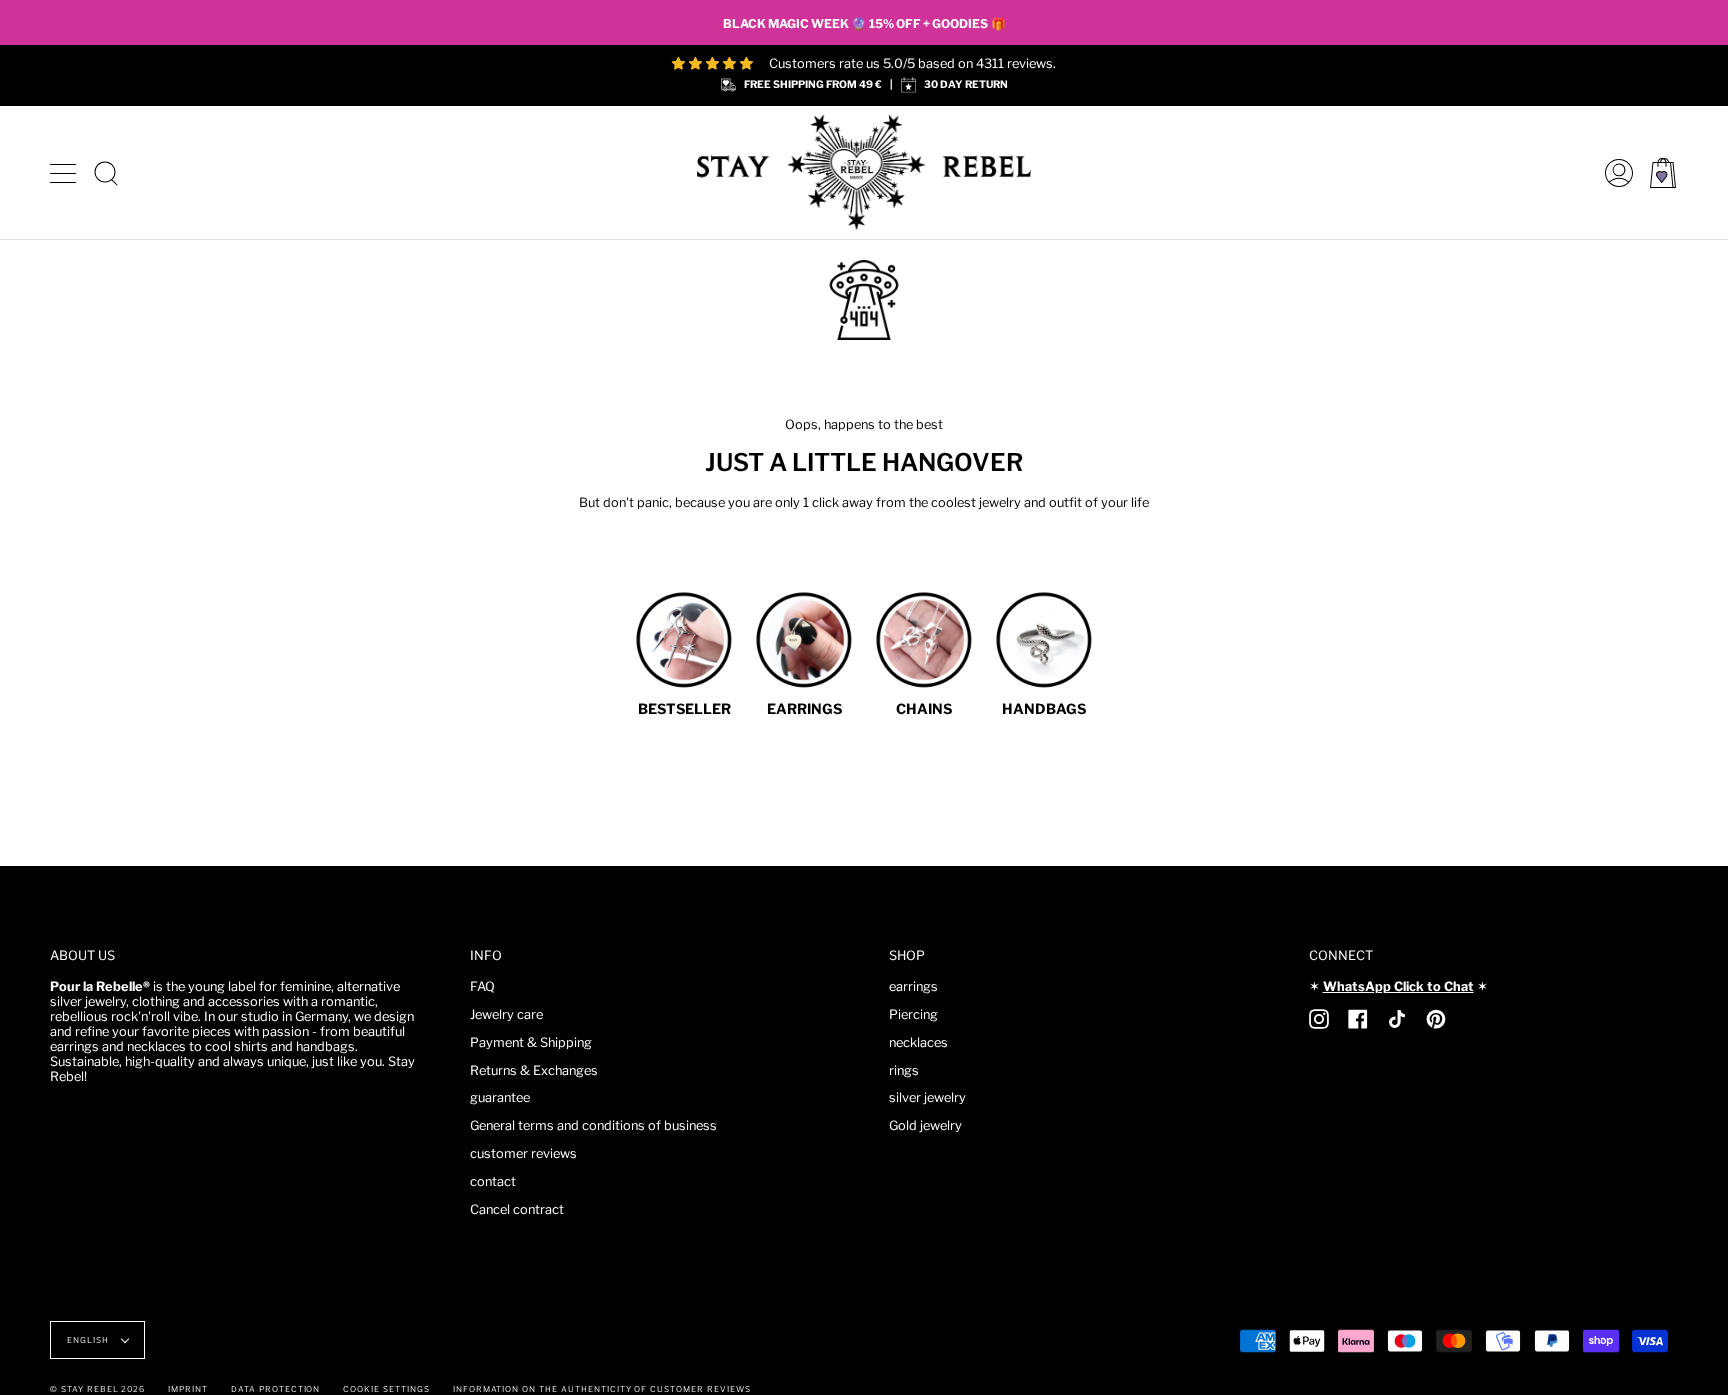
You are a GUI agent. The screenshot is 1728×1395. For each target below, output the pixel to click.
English (89, 1340)
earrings (913, 986)
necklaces (918, 1042)
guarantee (500, 1097)
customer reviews (523, 1153)
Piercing (913, 1014)
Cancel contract (517, 1209)
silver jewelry (927, 1097)
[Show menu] (65, 173)
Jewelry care (506, 1014)
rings (904, 1070)
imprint (188, 1389)
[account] (1614, 172)
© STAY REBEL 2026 (97, 1389)
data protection (275, 1389)
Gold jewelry (925, 1125)
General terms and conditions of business (593, 1125)
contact (493, 1181)
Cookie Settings (386, 1389)
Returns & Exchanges (534, 1070)
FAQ (482, 986)
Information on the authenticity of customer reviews (602, 1389)
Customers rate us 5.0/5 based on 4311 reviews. (912, 63)
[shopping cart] (1663, 172)
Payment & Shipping (531, 1042)
